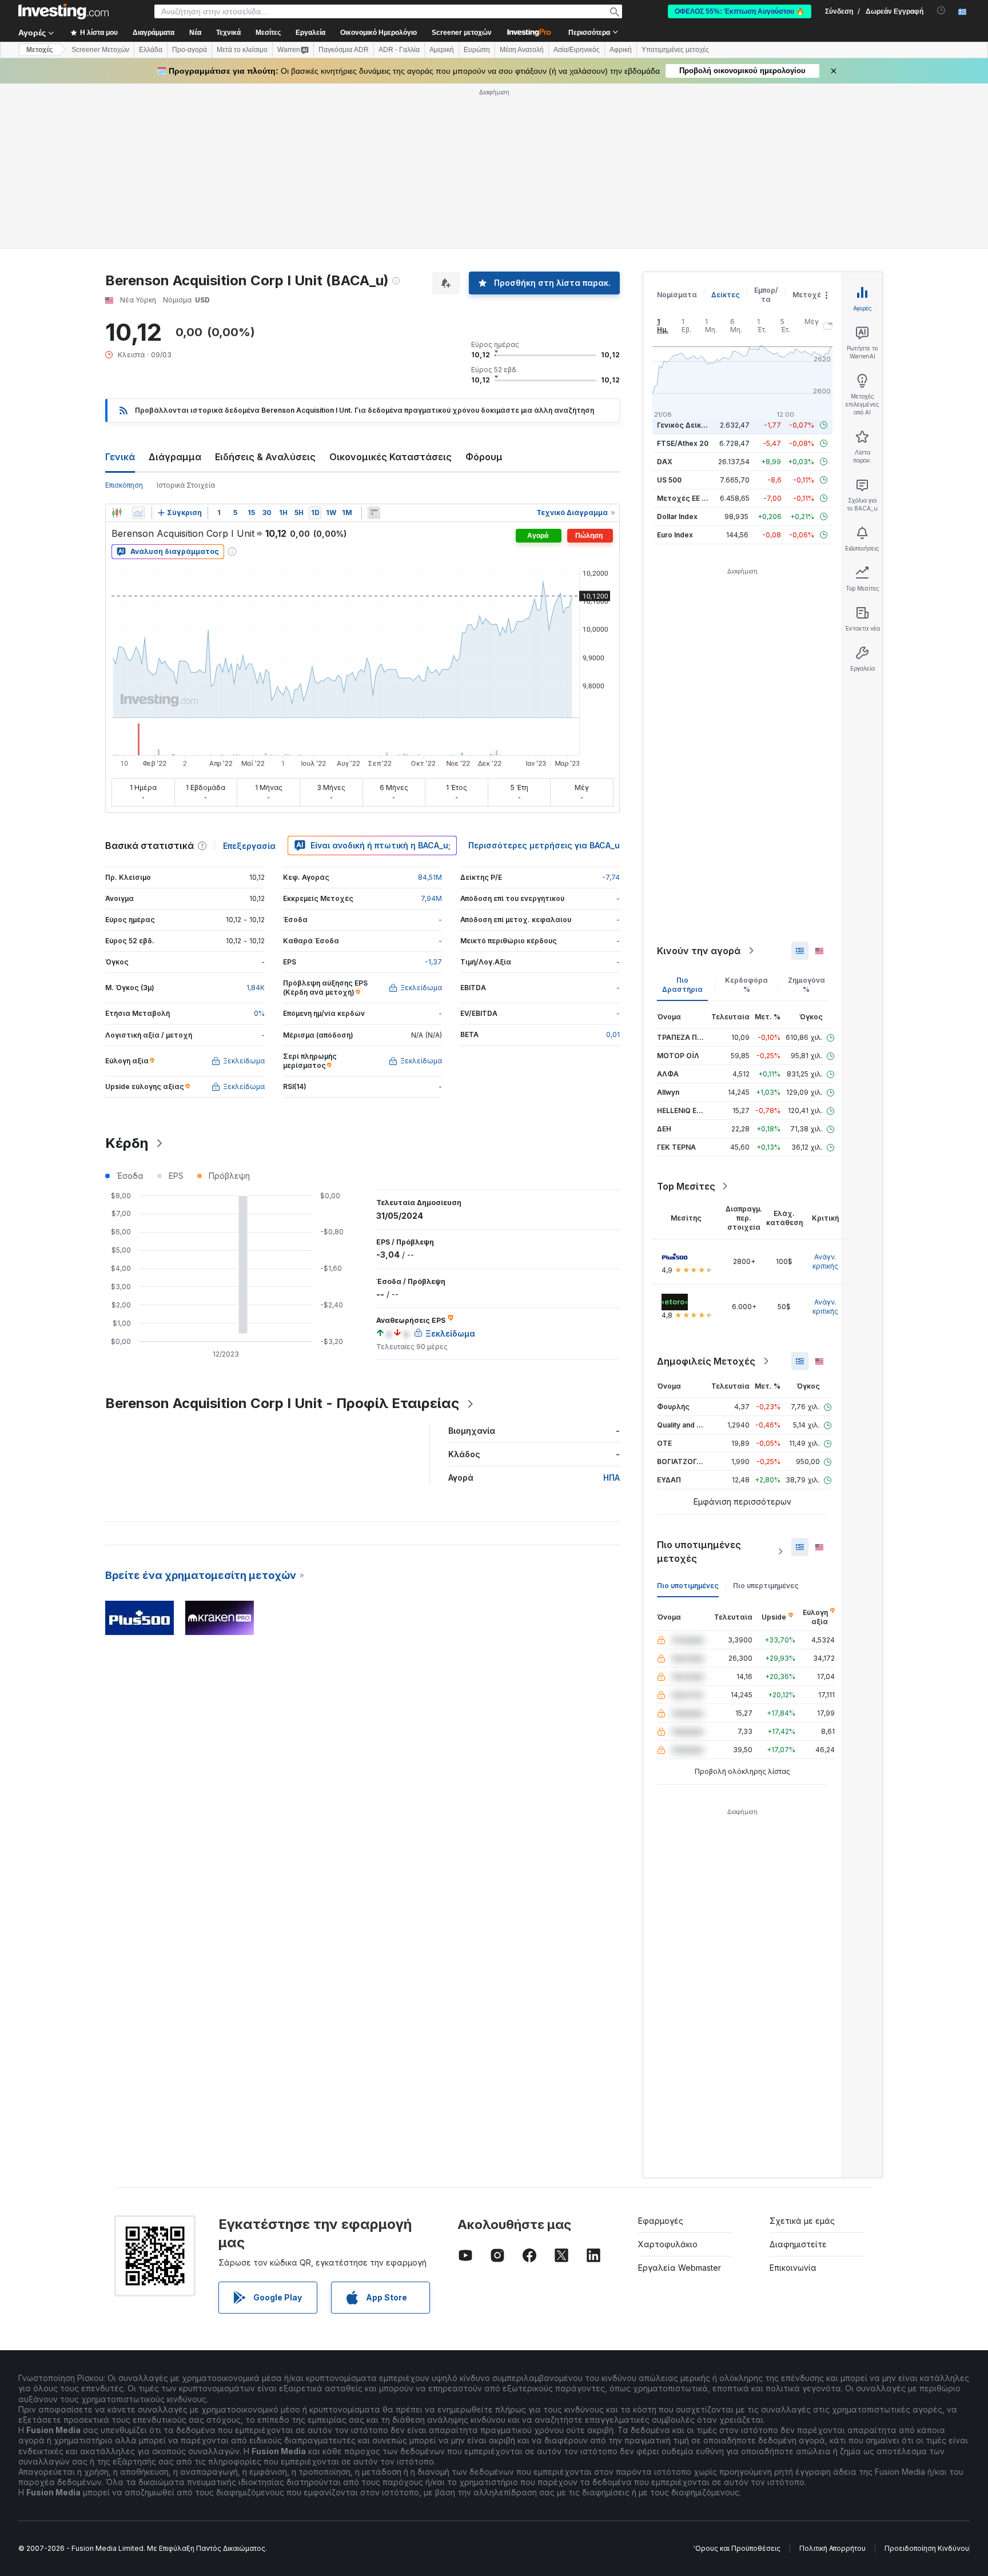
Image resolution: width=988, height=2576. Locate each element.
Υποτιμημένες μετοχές (675, 50)
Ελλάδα (151, 50)
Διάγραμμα (175, 457)
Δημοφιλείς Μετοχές (706, 1361)
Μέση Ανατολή (522, 50)
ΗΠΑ (611, 1478)
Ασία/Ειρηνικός (577, 50)
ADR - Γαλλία (399, 50)
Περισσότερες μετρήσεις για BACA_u (544, 845)
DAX (665, 462)
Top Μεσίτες (686, 1186)
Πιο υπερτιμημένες (766, 1586)
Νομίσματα (677, 295)
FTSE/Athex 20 (683, 443)
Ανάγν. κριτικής (825, 1261)
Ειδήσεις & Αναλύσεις (265, 457)
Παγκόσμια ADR (344, 50)
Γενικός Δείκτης (686, 425)
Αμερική (442, 50)
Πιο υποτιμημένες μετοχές (699, 1552)
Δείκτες (726, 295)
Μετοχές (809, 295)
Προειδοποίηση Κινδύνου (927, 2548)
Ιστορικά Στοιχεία (186, 485)
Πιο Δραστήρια (682, 985)
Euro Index (675, 535)
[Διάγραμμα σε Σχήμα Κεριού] (117, 513)
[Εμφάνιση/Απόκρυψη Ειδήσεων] (374, 513)
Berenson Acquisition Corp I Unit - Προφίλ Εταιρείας (282, 1403)
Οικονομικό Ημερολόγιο (379, 33)
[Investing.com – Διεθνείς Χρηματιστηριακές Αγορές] (63, 11)
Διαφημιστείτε (798, 2244)
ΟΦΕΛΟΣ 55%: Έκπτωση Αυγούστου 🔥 (740, 11)
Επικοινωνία (793, 2268)
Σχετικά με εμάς (802, 2221)
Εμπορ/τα (766, 295)
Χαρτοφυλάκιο (668, 2244)
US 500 (669, 480)
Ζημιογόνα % (806, 985)
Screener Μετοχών (100, 50)
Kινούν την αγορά (699, 951)
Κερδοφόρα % (746, 985)
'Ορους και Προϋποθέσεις (737, 2548)
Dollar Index (677, 517)
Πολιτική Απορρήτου (832, 2548)
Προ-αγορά (190, 50)
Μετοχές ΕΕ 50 (684, 498)
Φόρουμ (484, 457)
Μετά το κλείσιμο (242, 50)
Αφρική (621, 50)
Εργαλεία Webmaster (680, 2268)
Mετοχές (39, 50)
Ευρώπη (477, 50)
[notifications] (941, 11)
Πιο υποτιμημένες (688, 1586)
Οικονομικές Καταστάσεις (391, 457)
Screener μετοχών (462, 33)
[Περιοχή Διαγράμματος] (138, 513)
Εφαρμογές (661, 2221)
